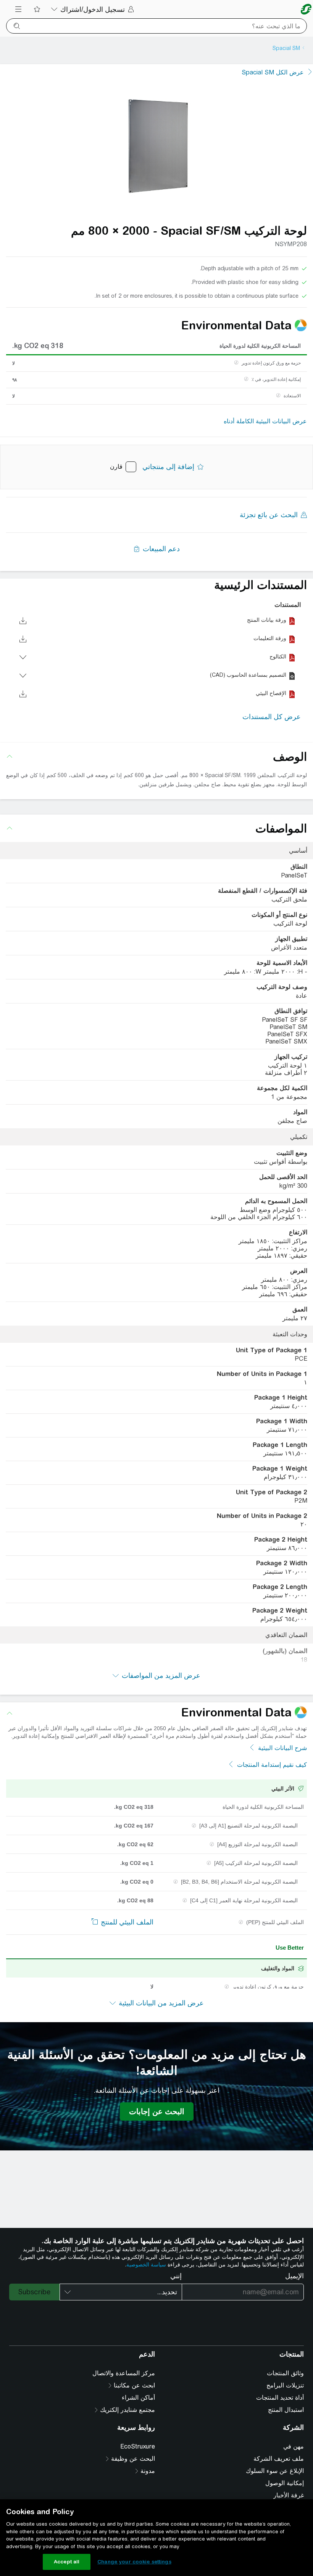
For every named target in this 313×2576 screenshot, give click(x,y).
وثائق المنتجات (285, 2373)
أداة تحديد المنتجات (280, 2398)
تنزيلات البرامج (285, 2385)
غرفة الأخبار (289, 2495)
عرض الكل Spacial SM (273, 72)
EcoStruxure (138, 2446)
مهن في (294, 2446)
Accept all (67, 2562)
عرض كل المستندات (272, 717)
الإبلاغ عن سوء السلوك (275, 2471)
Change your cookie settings (134, 2562)
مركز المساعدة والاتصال (124, 2373)
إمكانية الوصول (285, 2483)
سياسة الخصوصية (146, 2265)
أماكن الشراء (138, 2398)
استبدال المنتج (286, 2410)
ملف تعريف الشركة (279, 2459)
